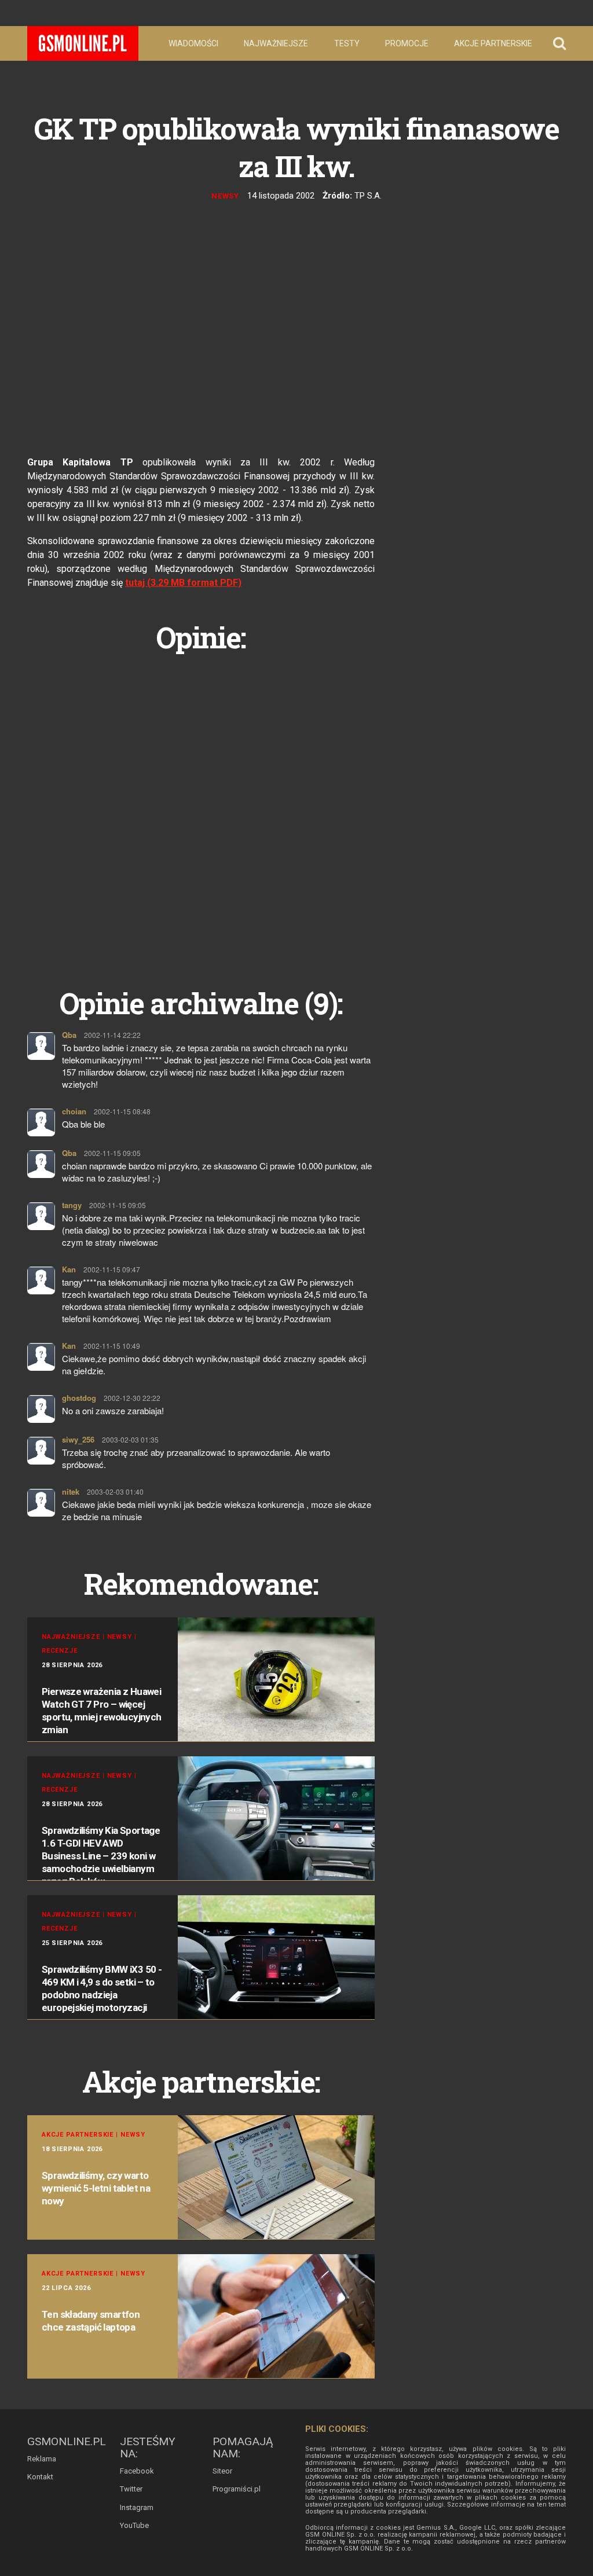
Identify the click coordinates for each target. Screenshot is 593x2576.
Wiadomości (193, 43)
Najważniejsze (276, 43)
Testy (347, 43)
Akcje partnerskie (493, 43)
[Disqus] (201, 807)
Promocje (407, 43)
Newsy (226, 196)
